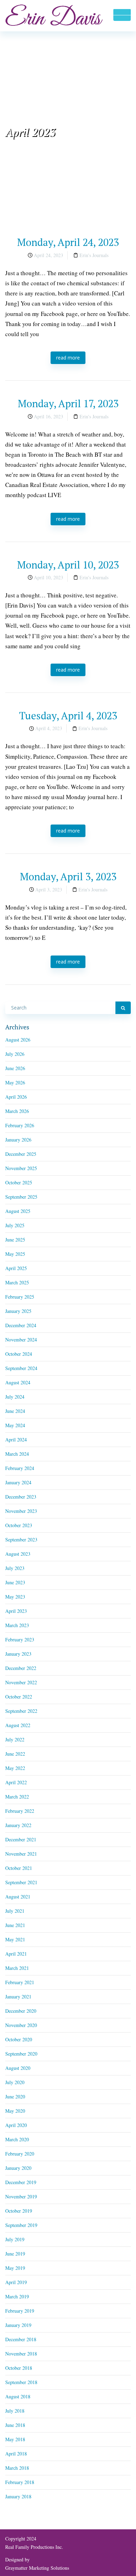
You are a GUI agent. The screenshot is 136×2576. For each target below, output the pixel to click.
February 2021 (20, 1982)
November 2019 (21, 2196)
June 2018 (15, 2425)
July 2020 (15, 2082)
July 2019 (15, 2239)
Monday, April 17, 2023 (68, 403)
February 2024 (20, 1468)
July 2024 (15, 1397)
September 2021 (21, 1882)
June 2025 (15, 1240)
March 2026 (17, 1111)
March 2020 (17, 2139)
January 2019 (18, 2325)
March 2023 (17, 1625)
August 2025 (18, 1211)
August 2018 (18, 2396)
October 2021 (19, 1868)
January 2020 (18, 2168)
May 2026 (15, 1082)
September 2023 (21, 1540)
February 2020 (20, 2154)
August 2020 (18, 2068)
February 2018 (20, 2482)
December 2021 (21, 1839)
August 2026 (18, 1040)
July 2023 (15, 1568)
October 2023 (19, 1525)
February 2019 (20, 2311)
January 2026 (18, 1140)
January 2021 (18, 1997)
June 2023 (15, 1582)
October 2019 (19, 2211)
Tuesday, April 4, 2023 (68, 715)
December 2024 (21, 1325)
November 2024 (21, 1340)
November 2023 (21, 1511)
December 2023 (21, 1497)
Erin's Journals (94, 255)
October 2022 (19, 1697)
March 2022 (17, 1797)
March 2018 (17, 2468)
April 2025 (16, 1268)
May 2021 (15, 1939)
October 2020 (19, 2039)
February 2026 (20, 1125)
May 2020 (15, 2111)
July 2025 (15, 1225)
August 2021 (18, 1897)
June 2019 (15, 2254)
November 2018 (21, 2354)
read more (68, 358)
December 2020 (21, 2011)
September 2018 (21, 2382)
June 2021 (15, 1925)
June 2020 (15, 2097)
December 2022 (21, 1668)
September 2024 (21, 1368)
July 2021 (15, 1911)
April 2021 (16, 1954)
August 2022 (18, 1725)
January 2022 (18, 1825)
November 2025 (21, 1168)
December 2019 (21, 2182)
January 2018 (18, 2496)
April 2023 (16, 1611)
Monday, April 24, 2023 (68, 242)
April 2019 (16, 2282)
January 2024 (18, 1482)
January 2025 (18, 1311)
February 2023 (20, 1639)
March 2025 (17, 1282)
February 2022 (20, 1811)
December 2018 (21, 2339)
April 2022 (16, 1782)
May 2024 (15, 1425)
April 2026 (16, 1097)
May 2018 (15, 2439)
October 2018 (19, 2368)
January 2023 (18, 1654)
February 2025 (20, 1297)
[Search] (123, 1008)
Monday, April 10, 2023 (68, 565)
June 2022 (15, 1754)
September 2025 (21, 1197)
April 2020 (16, 2125)
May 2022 (15, 1768)
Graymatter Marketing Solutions (37, 2568)
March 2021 (17, 1968)
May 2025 (15, 1254)
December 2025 (21, 1154)
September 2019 (21, 2225)
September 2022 (21, 1711)
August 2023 (18, 1554)
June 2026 (15, 1068)
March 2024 (17, 1454)
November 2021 (21, 1854)
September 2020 (21, 2054)
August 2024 (18, 1382)
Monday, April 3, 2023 (68, 876)
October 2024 (19, 1354)
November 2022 (21, 1682)
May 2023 (15, 1597)
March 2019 (17, 2296)
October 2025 (19, 1182)
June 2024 (15, 1411)
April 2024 (16, 1440)
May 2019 (15, 2268)
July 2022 (15, 1739)
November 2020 (21, 2025)
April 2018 (16, 2454)
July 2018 (15, 2411)
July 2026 (15, 1054)
